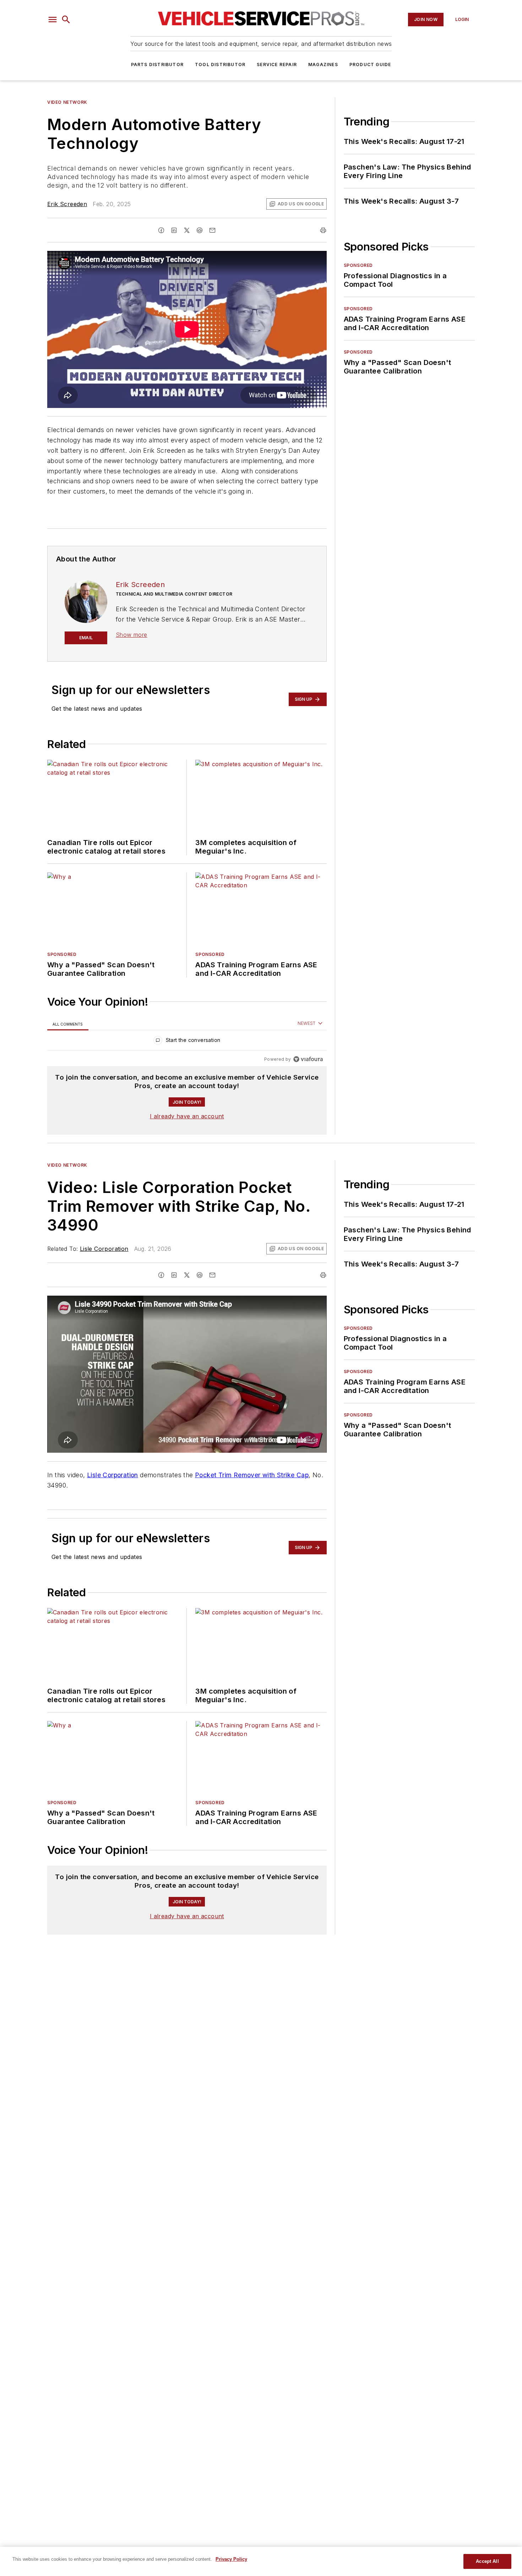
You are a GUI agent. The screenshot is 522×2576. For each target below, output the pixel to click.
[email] (212, 230)
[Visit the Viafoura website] (308, 1059)
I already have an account (187, 1116)
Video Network (67, 102)
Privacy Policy (231, 2559)
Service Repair (277, 64)
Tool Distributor (220, 64)
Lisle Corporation (104, 1249)
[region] (187, 1042)
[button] (53, 20)
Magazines (323, 64)
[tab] (68, 1024)
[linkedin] (174, 230)
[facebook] (161, 230)
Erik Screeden (67, 204)
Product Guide (370, 64)
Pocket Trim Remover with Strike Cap (252, 1475)
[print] (323, 230)
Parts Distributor (157, 64)
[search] (66, 20)
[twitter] (187, 230)
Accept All (487, 2561)
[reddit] (200, 230)
